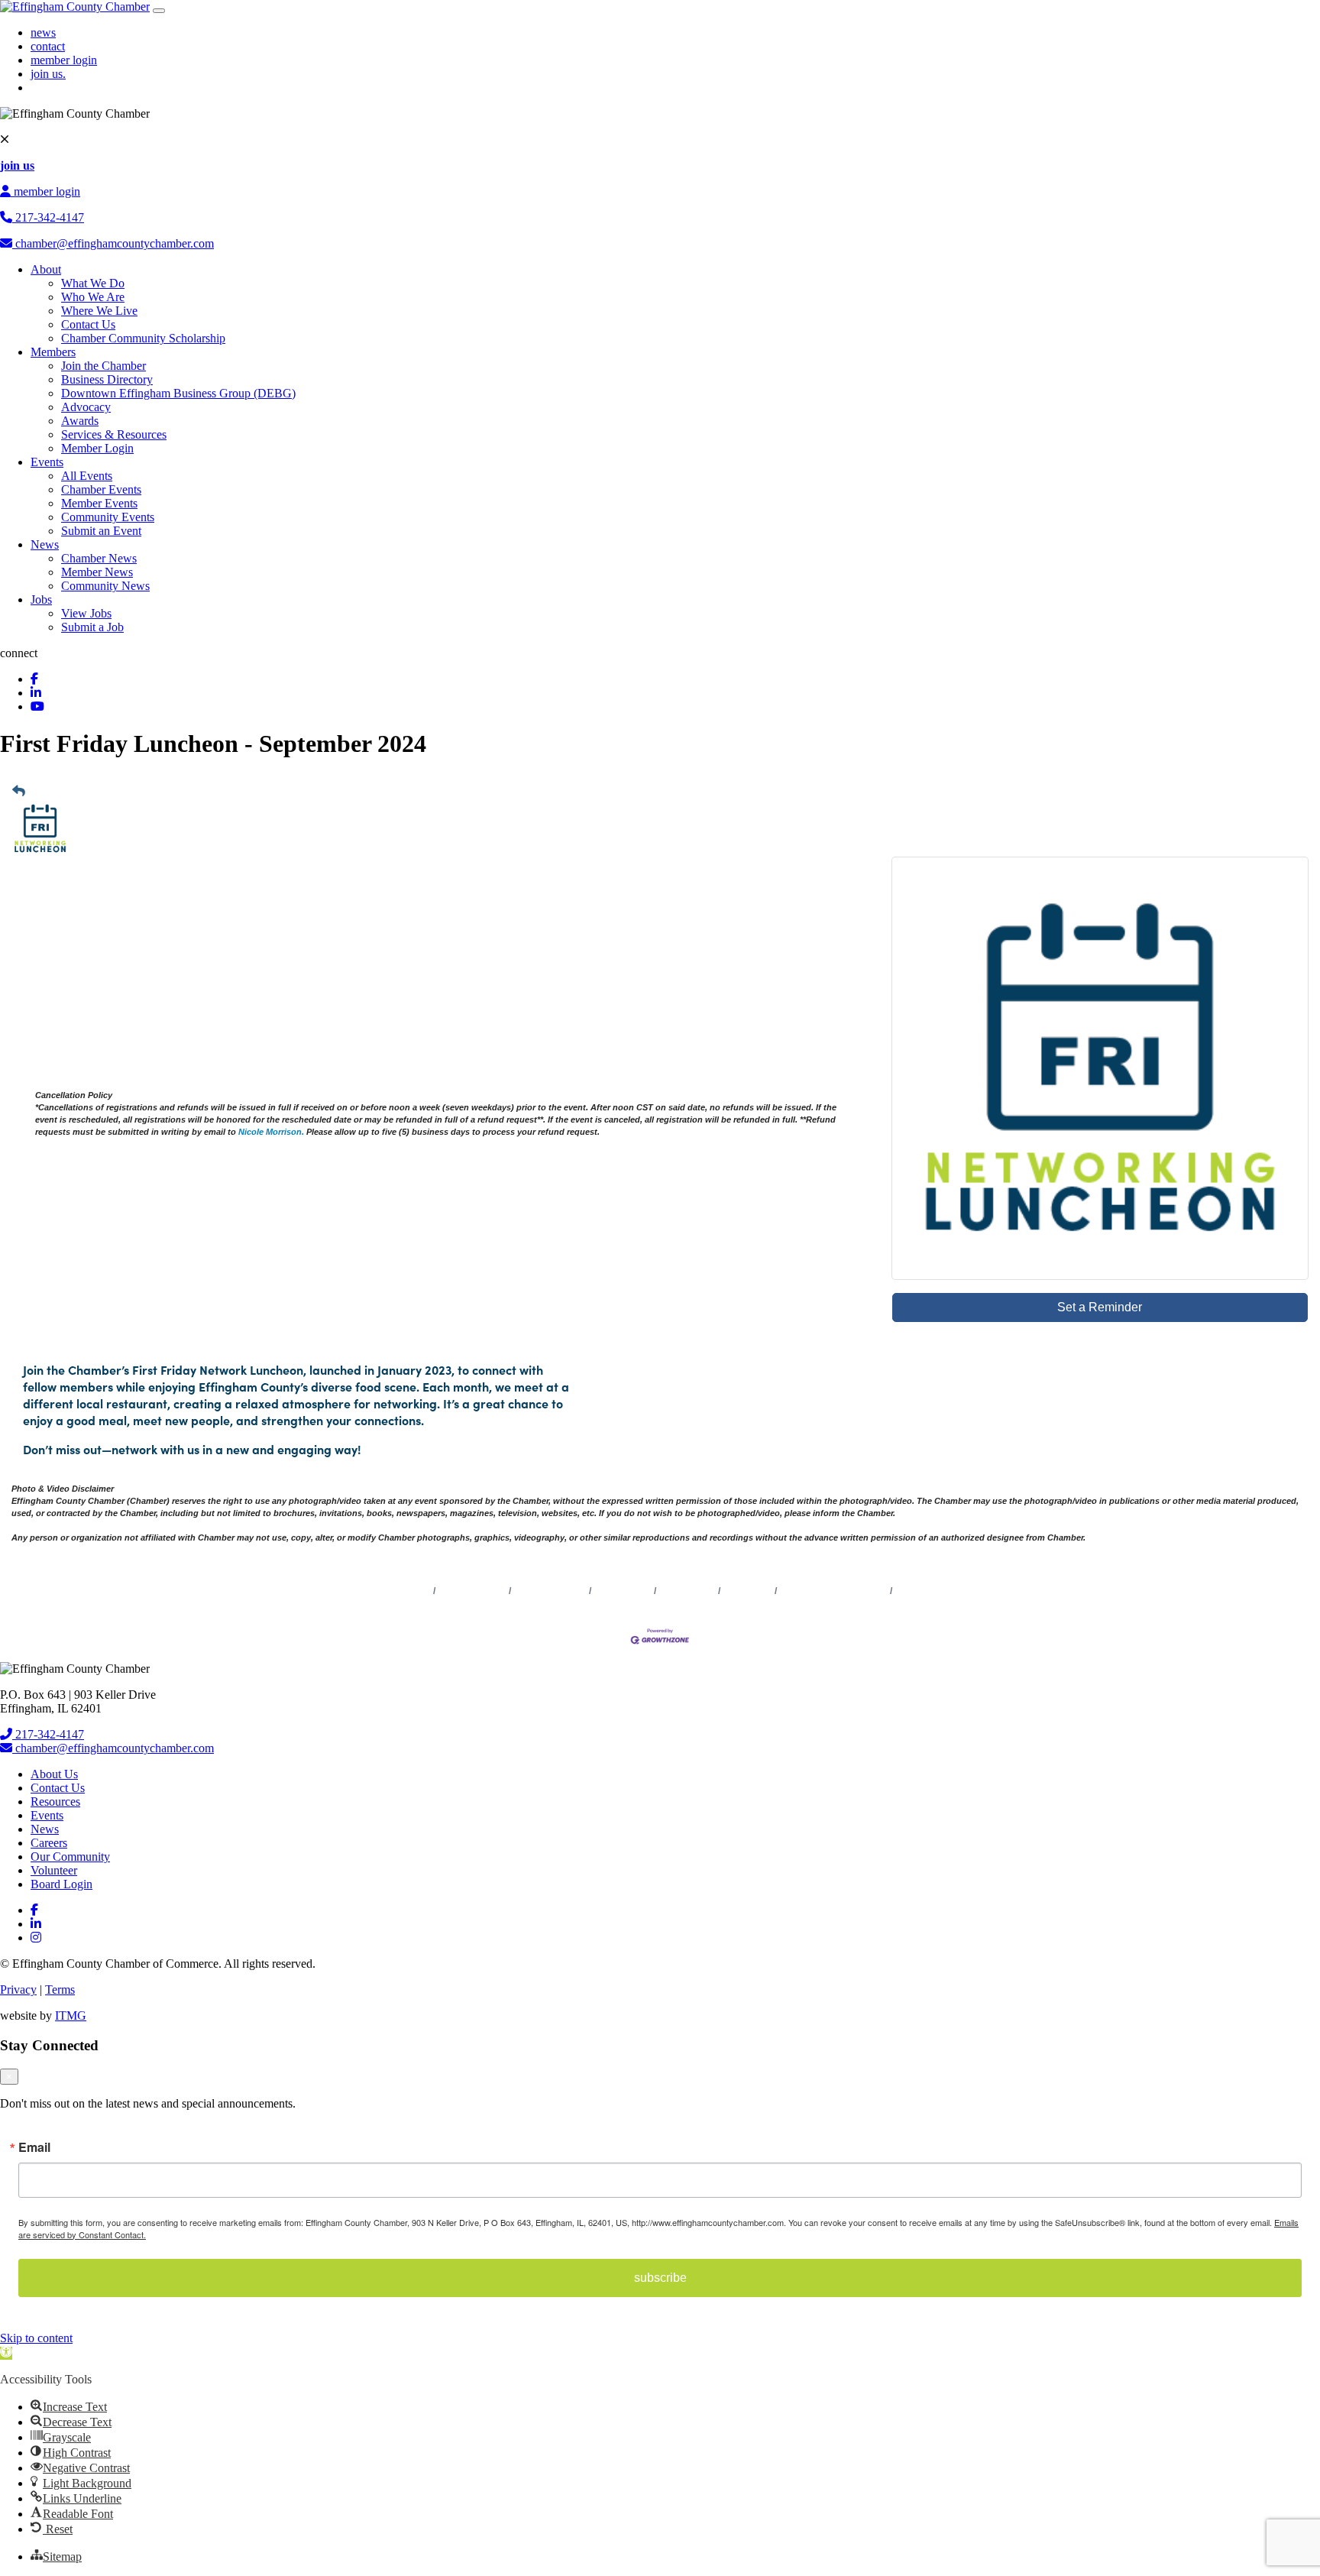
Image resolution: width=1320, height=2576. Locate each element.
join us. (48, 74)
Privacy (18, 1990)
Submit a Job (92, 627)
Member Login (97, 448)
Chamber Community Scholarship (143, 338)
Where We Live (99, 311)
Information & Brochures (834, 1591)
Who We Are (93, 297)
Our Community (70, 1857)
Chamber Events (101, 489)
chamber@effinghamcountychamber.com (113, 243)
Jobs (41, 599)
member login (64, 60)
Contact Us (88, 324)
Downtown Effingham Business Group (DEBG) (178, 393)
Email (34, 2147)
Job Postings (687, 1591)
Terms (60, 1990)
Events (47, 462)
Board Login (61, 1884)
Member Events (99, 503)
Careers (49, 1843)
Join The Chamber (935, 1591)
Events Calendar (550, 1591)
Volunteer (54, 1870)
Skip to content (36, 2338)
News (45, 544)
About (46, 269)
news (43, 32)
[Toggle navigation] (159, 11)
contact (48, 46)
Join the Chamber (104, 366)
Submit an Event (101, 531)
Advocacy (86, 407)
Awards (80, 421)
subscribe (660, 2278)
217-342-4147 (48, 217)
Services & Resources (114, 434)
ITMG (71, 2015)
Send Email (64, 1273)
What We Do (93, 283)
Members (53, 352)
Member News (97, 572)
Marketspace (623, 1591)
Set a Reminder (1100, 1307)
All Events (87, 476)
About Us (54, 1774)
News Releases (472, 1591)
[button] (6, 2353)
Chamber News (99, 558)
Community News (105, 586)
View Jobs (86, 613)
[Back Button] (19, 792)
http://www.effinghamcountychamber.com (144, 1214)
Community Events (108, 517)
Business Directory (107, 379)
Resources (55, 1802)
